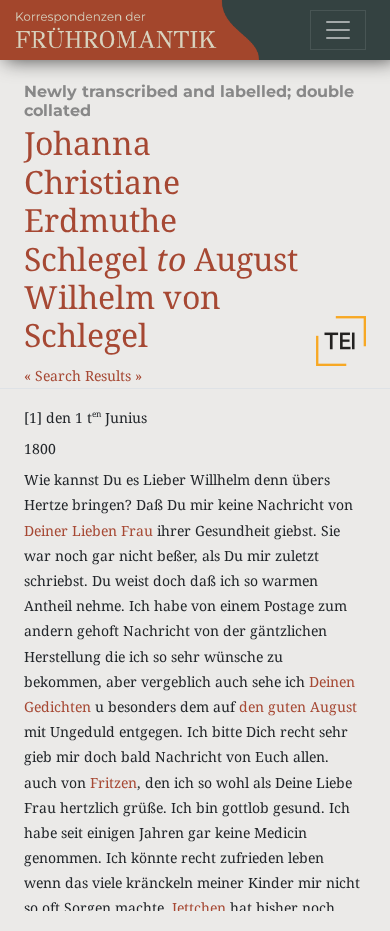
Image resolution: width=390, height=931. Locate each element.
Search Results (85, 375)
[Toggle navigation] (338, 30)
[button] (341, 341)
